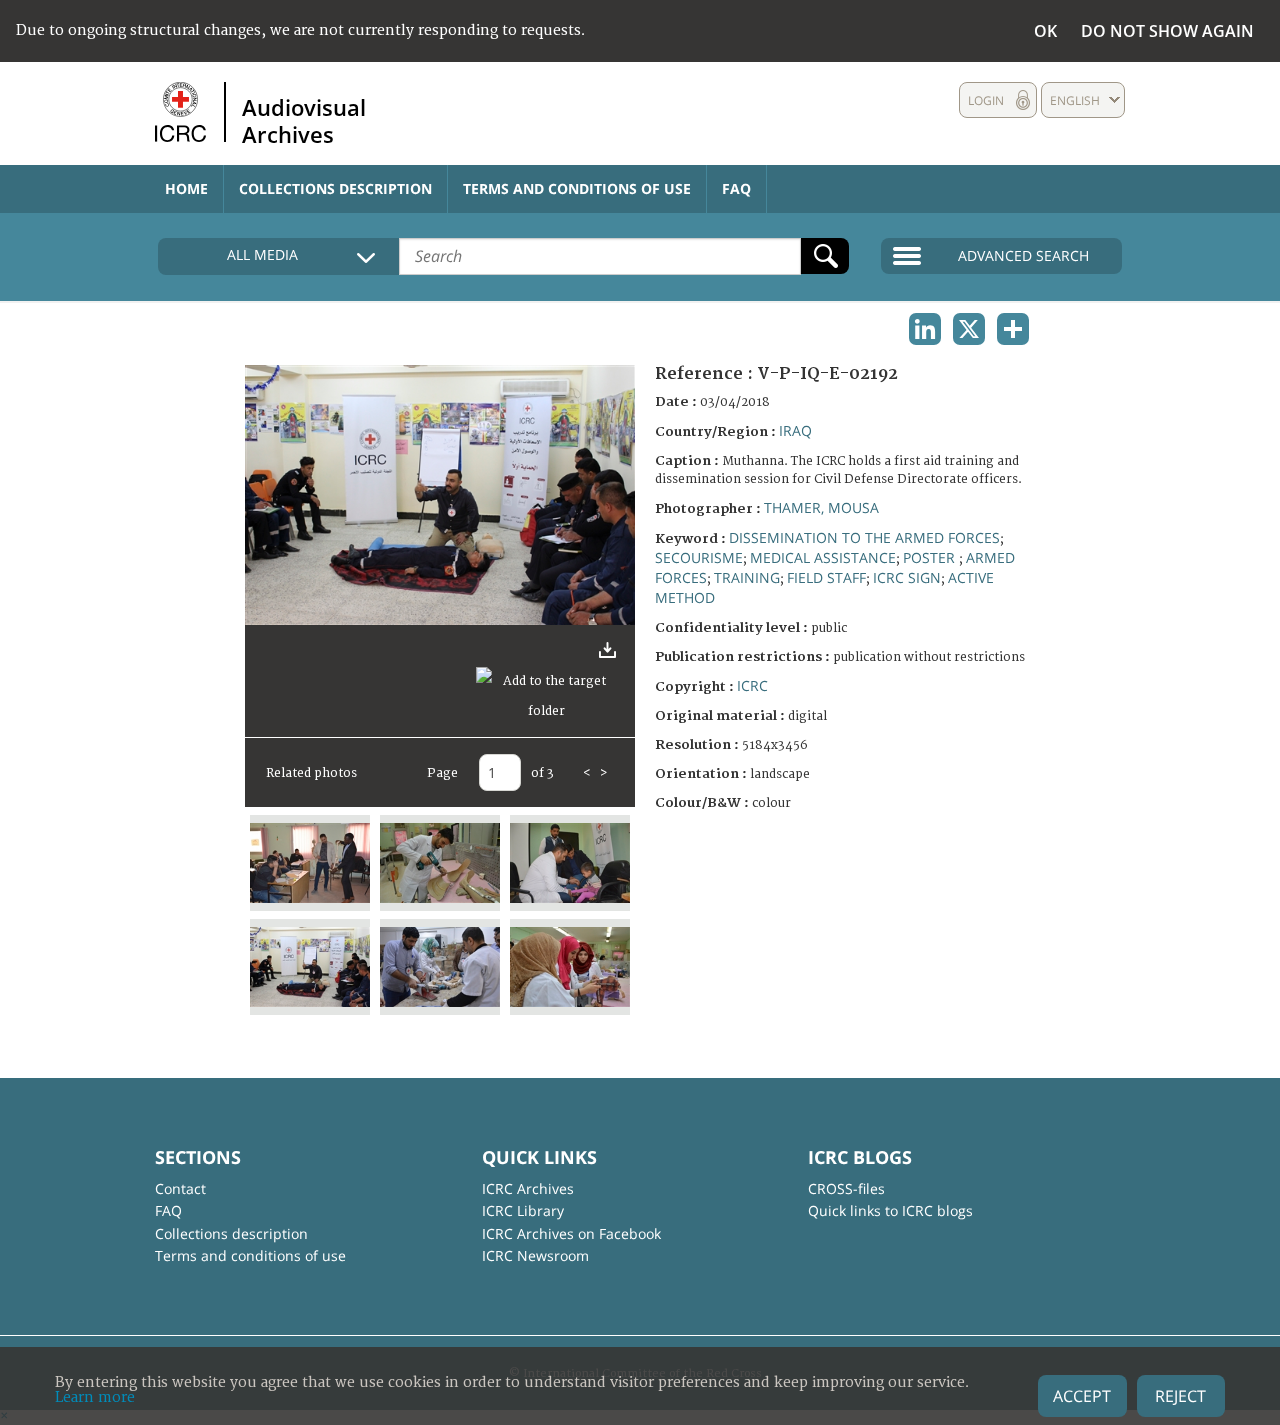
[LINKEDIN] (925, 329)
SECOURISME (699, 557)
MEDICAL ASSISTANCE (823, 557)
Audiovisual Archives (304, 120)
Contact (180, 1188)
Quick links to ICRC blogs (890, 1210)
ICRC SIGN (907, 577)
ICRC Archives (528, 1188)
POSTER (931, 557)
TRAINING (747, 577)
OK (1045, 31)
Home (186, 188)
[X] (969, 329)
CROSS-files (846, 1188)
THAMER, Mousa (821, 507)
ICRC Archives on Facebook (571, 1233)
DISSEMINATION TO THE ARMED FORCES (864, 537)
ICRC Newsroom (535, 1255)
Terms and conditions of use (577, 188)
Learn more (95, 1397)
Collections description (335, 188)
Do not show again (1167, 31)
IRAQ (795, 430)
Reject (1180, 1396)
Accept (1082, 1396)
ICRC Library (523, 1210)
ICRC (752, 685)
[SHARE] (1013, 329)
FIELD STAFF (826, 577)
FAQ (736, 188)
